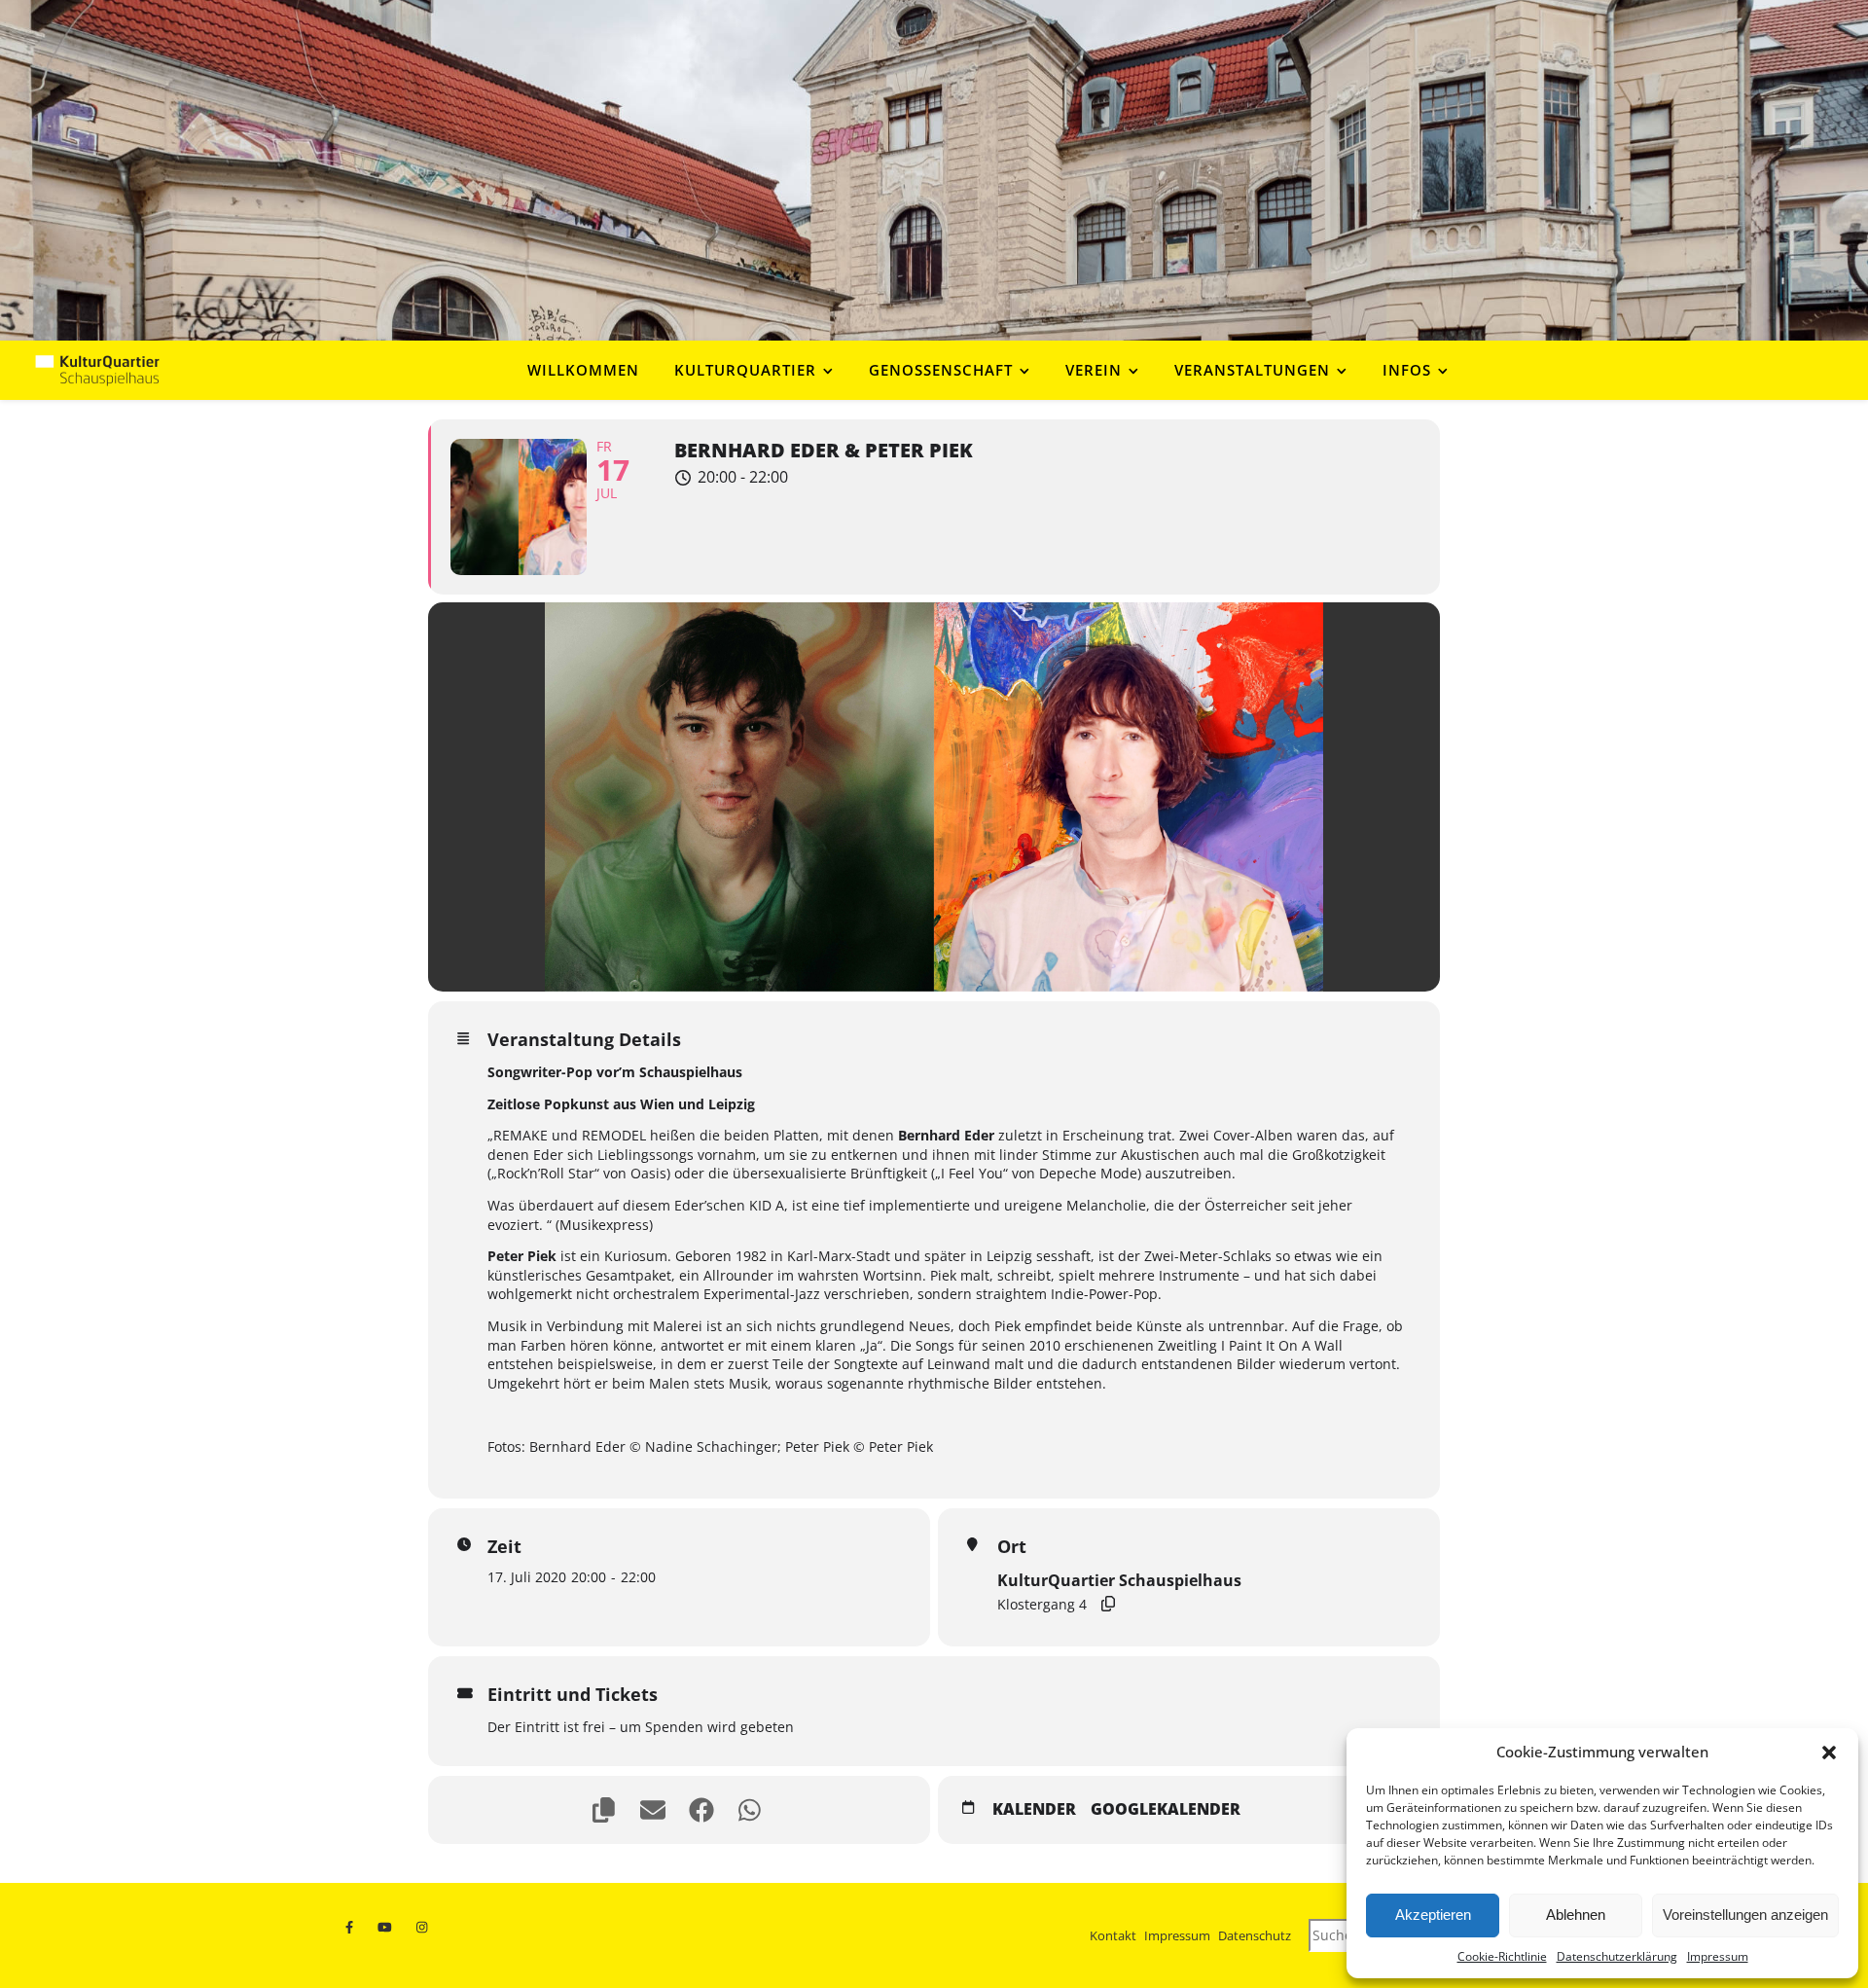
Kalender (1034, 1810)
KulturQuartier (745, 370)
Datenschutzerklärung (1617, 1956)
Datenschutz (1255, 1935)
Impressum (1718, 1956)
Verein (1094, 370)
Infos (1407, 370)
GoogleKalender (1166, 1810)
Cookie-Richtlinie (1502, 1956)
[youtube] (389, 1928)
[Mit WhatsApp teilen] (752, 1810)
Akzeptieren (1433, 1915)
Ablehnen (1576, 1915)
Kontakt (1113, 1935)
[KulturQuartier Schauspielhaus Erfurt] (97, 370)
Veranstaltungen (1252, 370)
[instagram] (424, 1928)
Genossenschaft (941, 370)
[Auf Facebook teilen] (703, 1810)
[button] (1829, 1753)
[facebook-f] (353, 1928)
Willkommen (583, 370)
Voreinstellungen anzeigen (1745, 1915)
